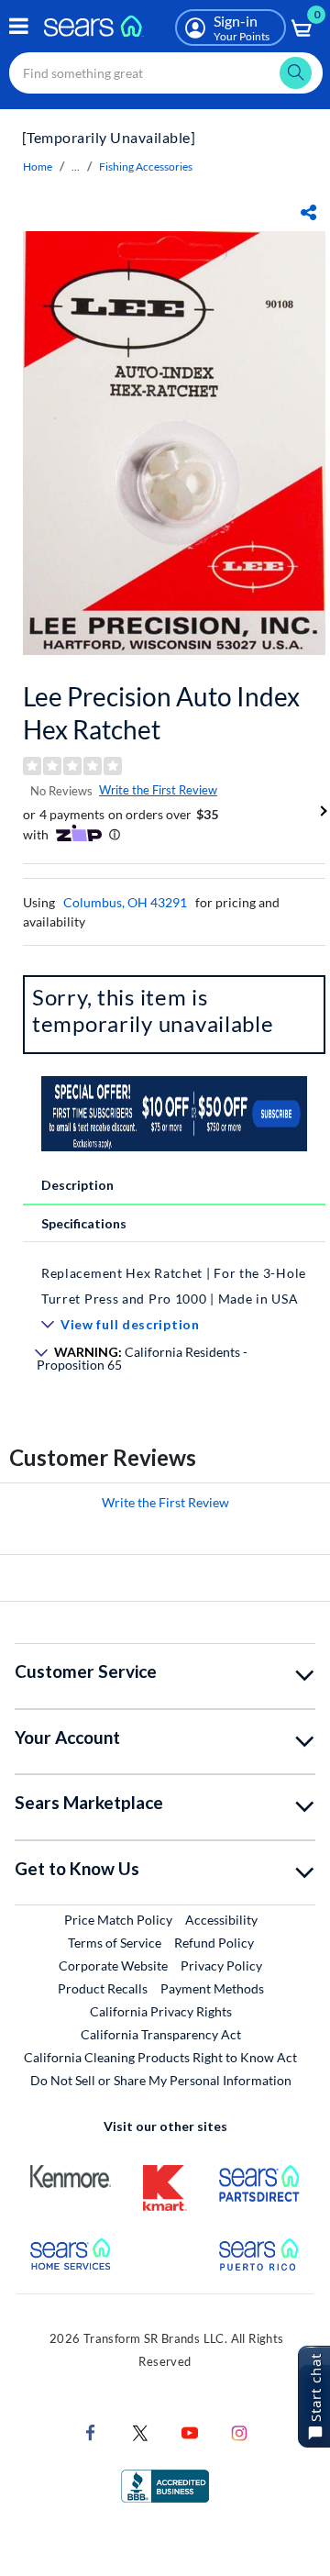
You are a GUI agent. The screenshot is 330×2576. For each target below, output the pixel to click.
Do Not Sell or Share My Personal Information (161, 2080)
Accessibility (221, 1920)
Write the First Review (158, 790)
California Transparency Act (161, 2034)
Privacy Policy (221, 1965)
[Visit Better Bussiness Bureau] (165, 2484)
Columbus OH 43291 (125, 902)
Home (38, 167)
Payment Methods (212, 1988)
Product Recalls (103, 1988)
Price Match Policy (118, 1920)
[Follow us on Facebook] (91, 2431)
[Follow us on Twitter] (140, 2431)
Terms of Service (115, 1943)
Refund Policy (214, 1943)
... (76, 167)
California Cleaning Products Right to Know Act (160, 2057)
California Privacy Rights (161, 2011)
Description (77, 1185)
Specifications (84, 1223)
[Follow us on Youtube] (190, 2431)
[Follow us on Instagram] (239, 2431)
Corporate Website (114, 1965)
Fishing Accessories (146, 167)
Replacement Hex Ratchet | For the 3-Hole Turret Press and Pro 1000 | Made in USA (174, 1286)
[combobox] (166, 73)
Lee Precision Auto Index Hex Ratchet (161, 713)
